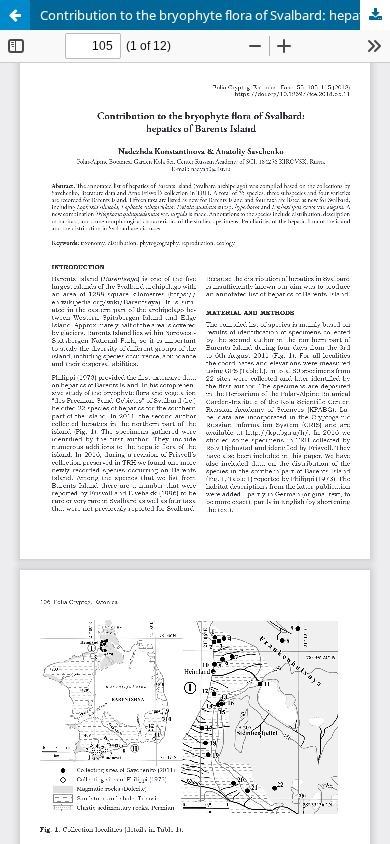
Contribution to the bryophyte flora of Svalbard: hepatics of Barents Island (215, 15)
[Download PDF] (375, 15)
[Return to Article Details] (15, 15)
